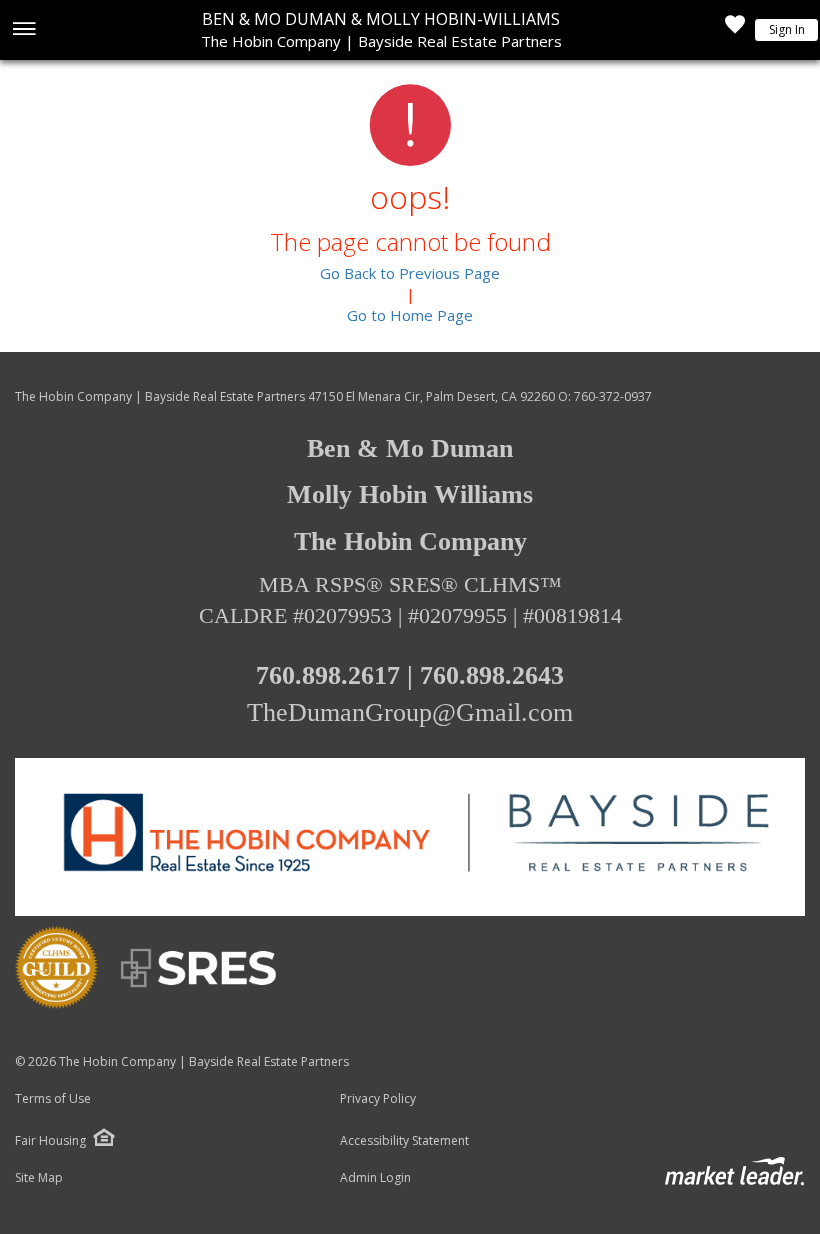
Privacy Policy (378, 1099)
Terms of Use (53, 1099)
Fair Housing (50, 1140)
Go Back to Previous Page (410, 273)
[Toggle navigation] (23, 30)
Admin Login (375, 1178)
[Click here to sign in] (735, 30)
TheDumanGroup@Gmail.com (410, 712)
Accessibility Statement (404, 1141)
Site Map (39, 1178)
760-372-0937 (613, 396)
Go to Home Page (410, 315)
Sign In (787, 29)
